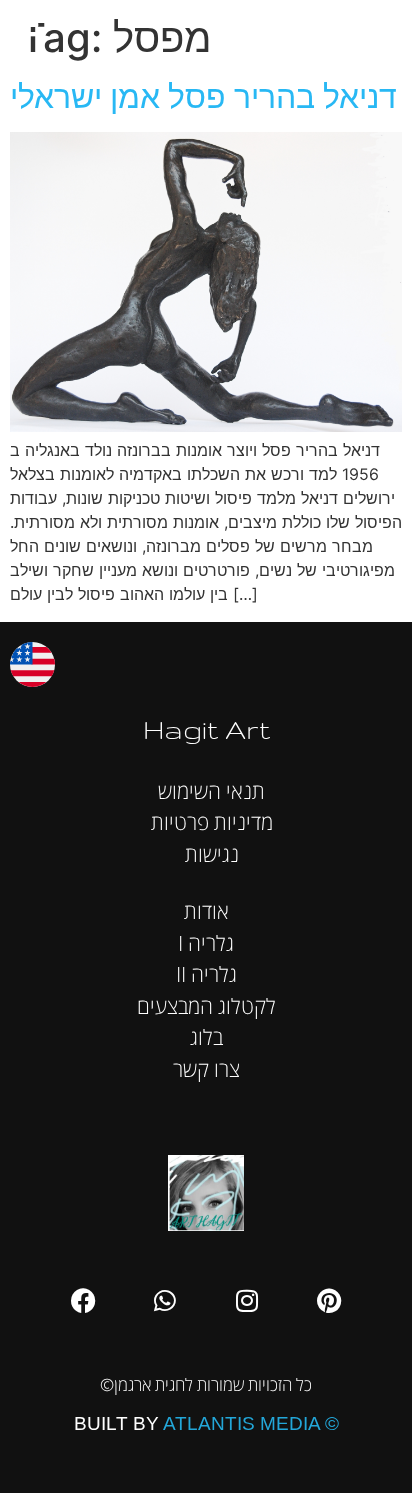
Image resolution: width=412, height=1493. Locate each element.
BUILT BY (206, 1423)
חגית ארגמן (376, 29)
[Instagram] (247, 1301)
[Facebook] (83, 1301)
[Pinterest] (329, 1301)
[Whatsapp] (165, 1301)
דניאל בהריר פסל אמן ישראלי (203, 96)
